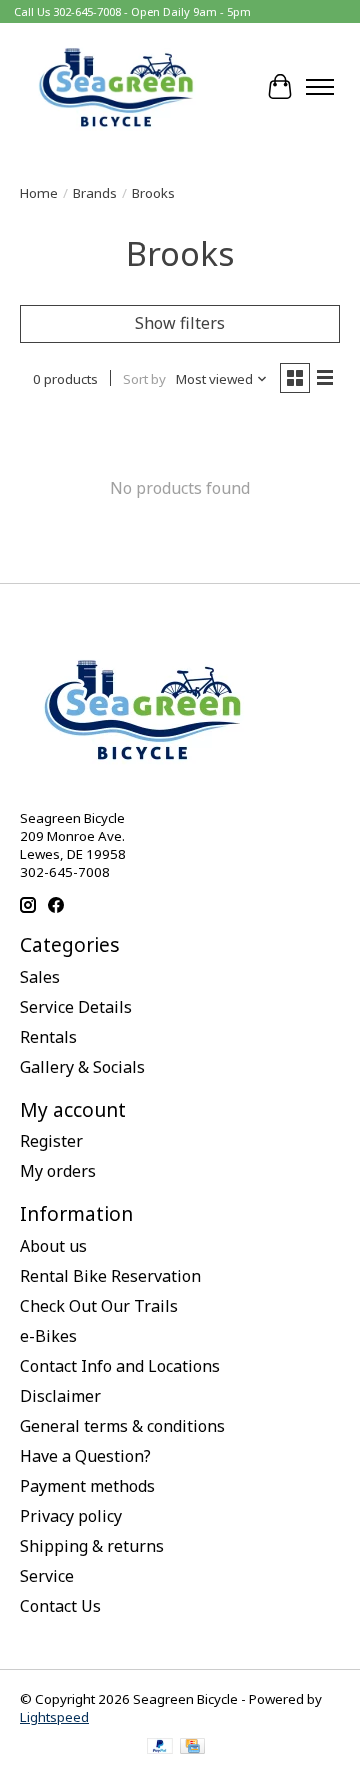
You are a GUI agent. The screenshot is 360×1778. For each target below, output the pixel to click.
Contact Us (60, 1606)
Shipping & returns (92, 1546)
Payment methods (87, 1486)
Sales (40, 977)
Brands (95, 193)
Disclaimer (60, 1396)
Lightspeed (54, 1717)
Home (39, 193)
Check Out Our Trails (99, 1306)
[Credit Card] (192, 1748)
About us (53, 1246)
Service (47, 1576)
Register (51, 1141)
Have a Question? (85, 1456)
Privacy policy (71, 1516)
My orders (58, 1171)
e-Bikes (48, 1336)
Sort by (144, 379)
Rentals (48, 1037)
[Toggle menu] (320, 87)
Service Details (76, 1007)
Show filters (180, 323)
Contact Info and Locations (120, 1366)
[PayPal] (160, 1748)
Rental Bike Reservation (110, 1276)
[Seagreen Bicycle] (116, 87)
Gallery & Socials (82, 1067)
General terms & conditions (122, 1426)
